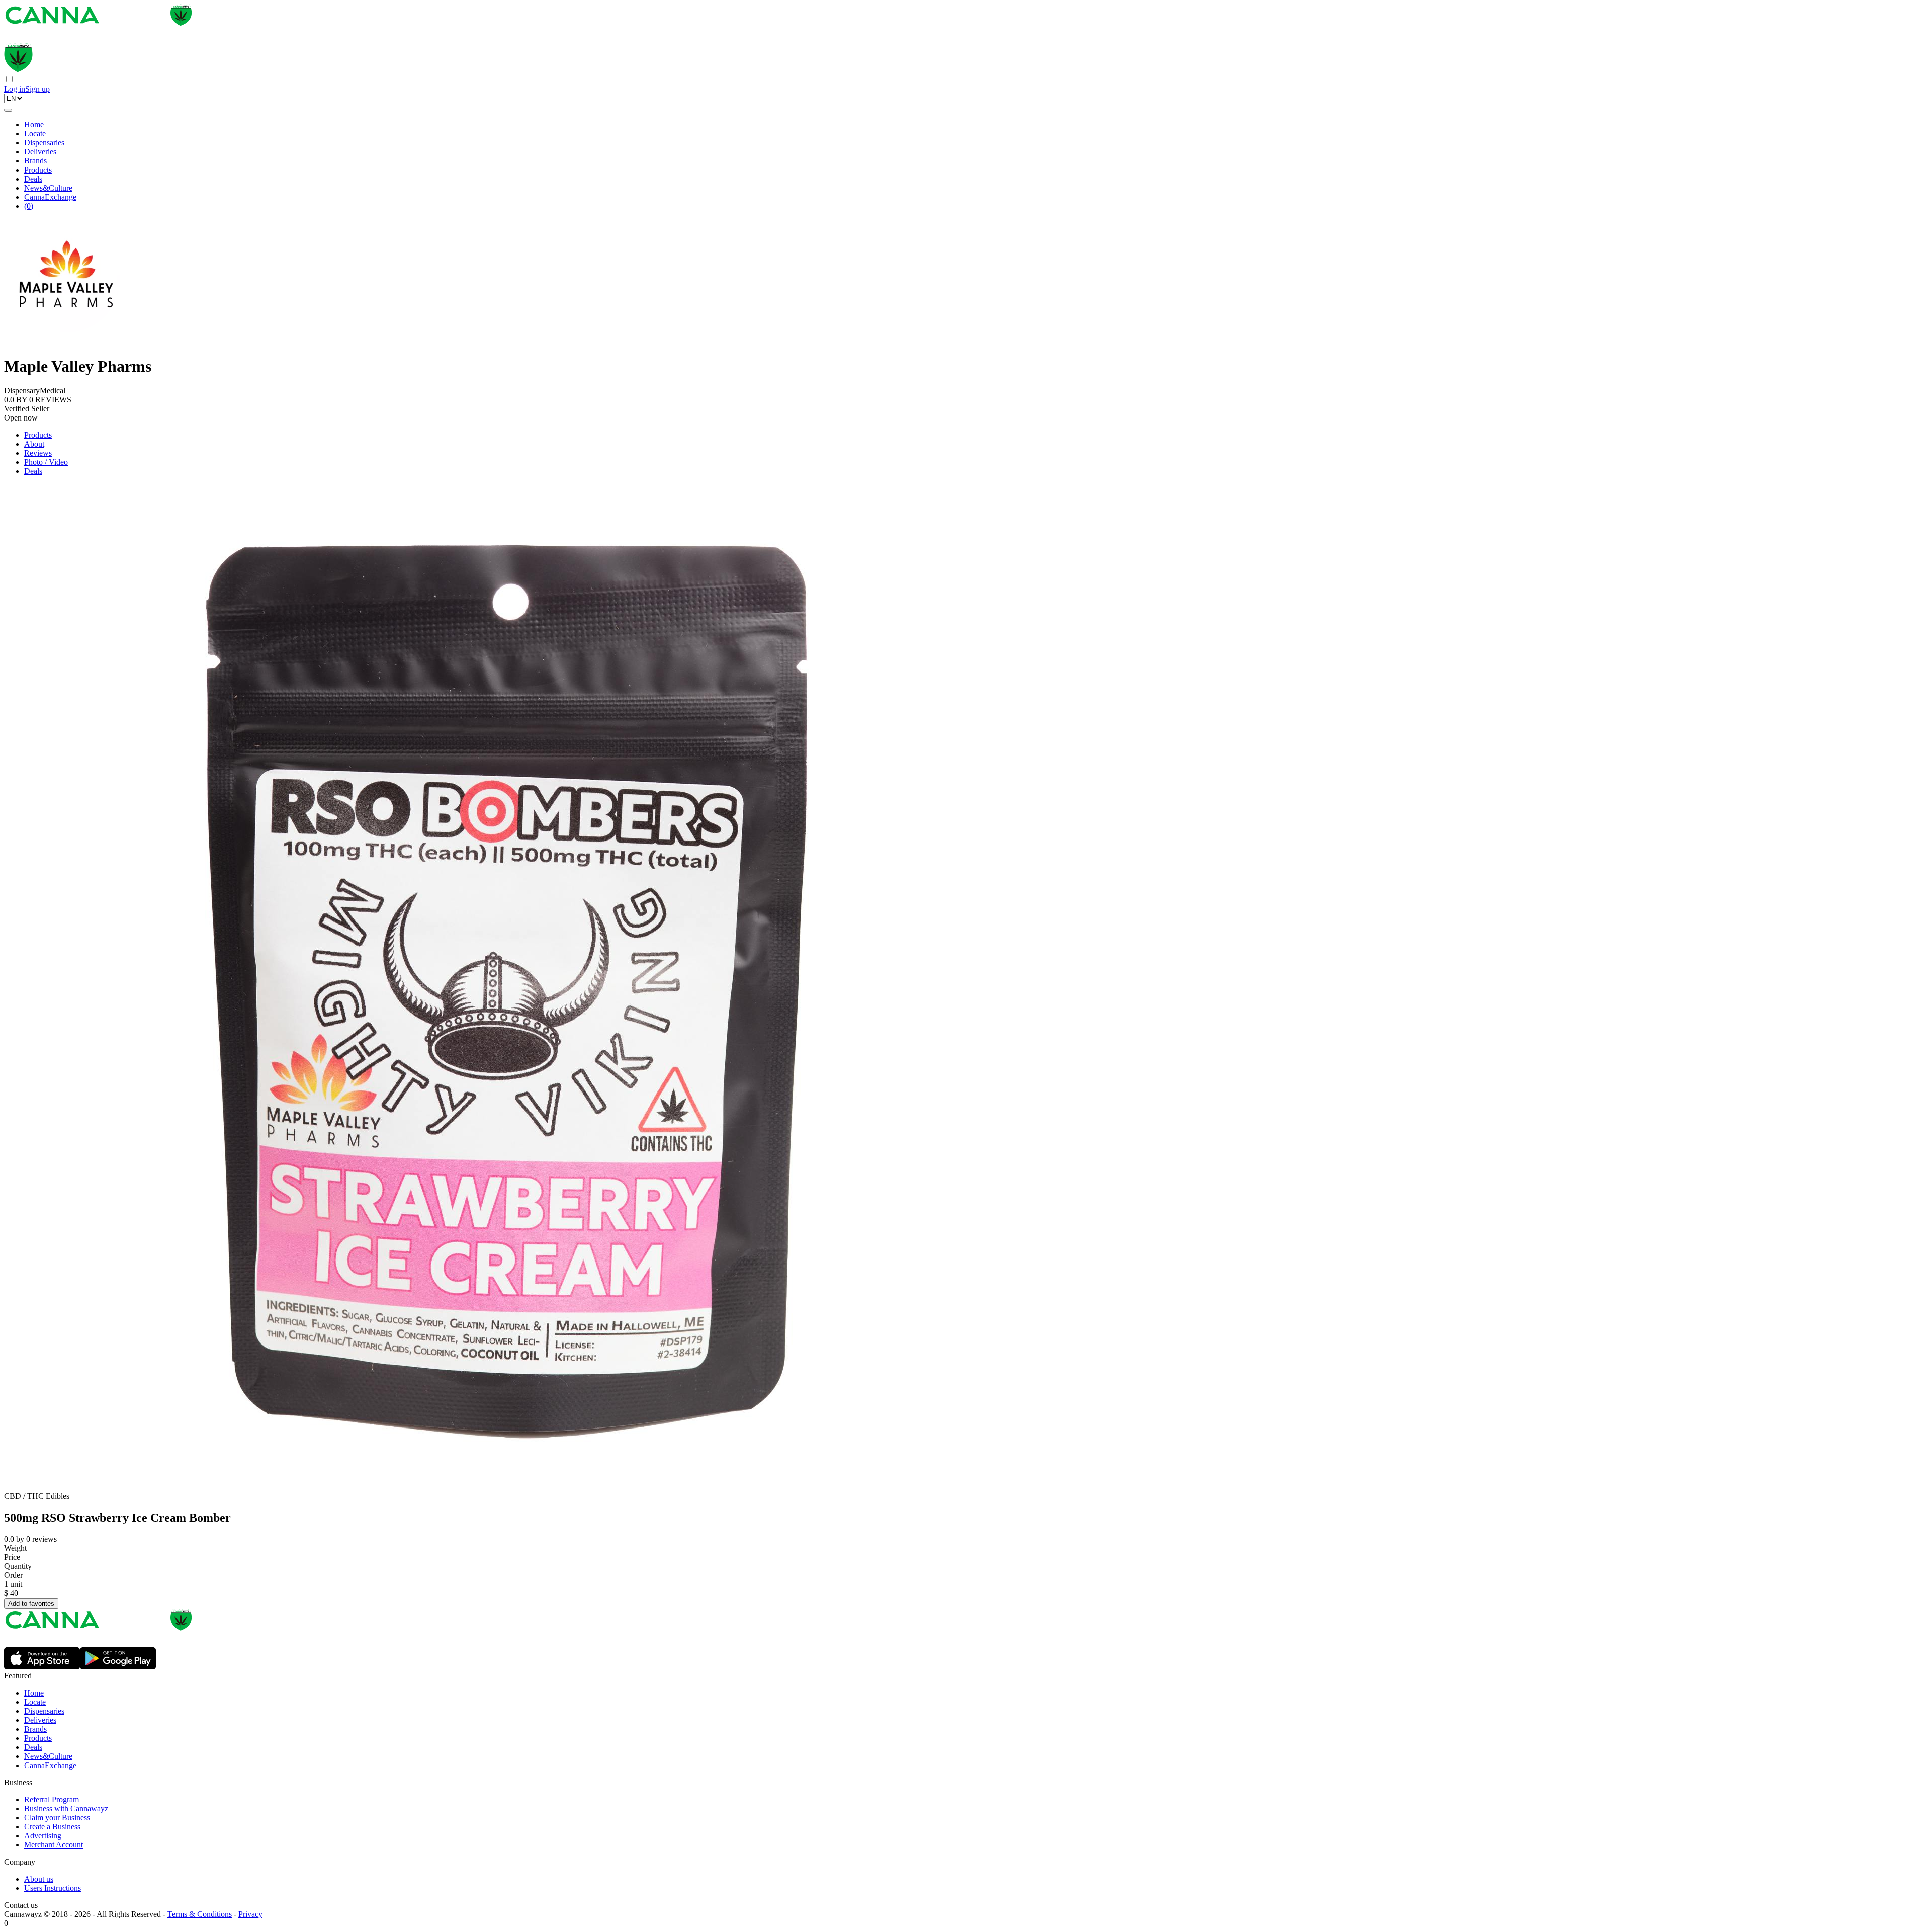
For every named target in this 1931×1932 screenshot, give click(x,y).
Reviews (38, 453)
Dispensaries (44, 143)
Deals (33, 179)
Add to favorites (31, 1603)
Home (34, 124)
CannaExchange (50, 197)
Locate (35, 134)
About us (39, 1879)
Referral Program (52, 1799)
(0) (29, 206)
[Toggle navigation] (8, 110)
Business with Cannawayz (66, 1809)
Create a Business (52, 1827)
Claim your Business (57, 1818)
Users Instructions (53, 1888)
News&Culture (48, 188)
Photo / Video (46, 462)
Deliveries (40, 152)
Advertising (43, 1836)
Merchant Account (54, 1845)
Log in (15, 89)
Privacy (250, 1914)
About (34, 444)
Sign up (37, 89)
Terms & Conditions (200, 1914)
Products (38, 170)
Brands (35, 161)
